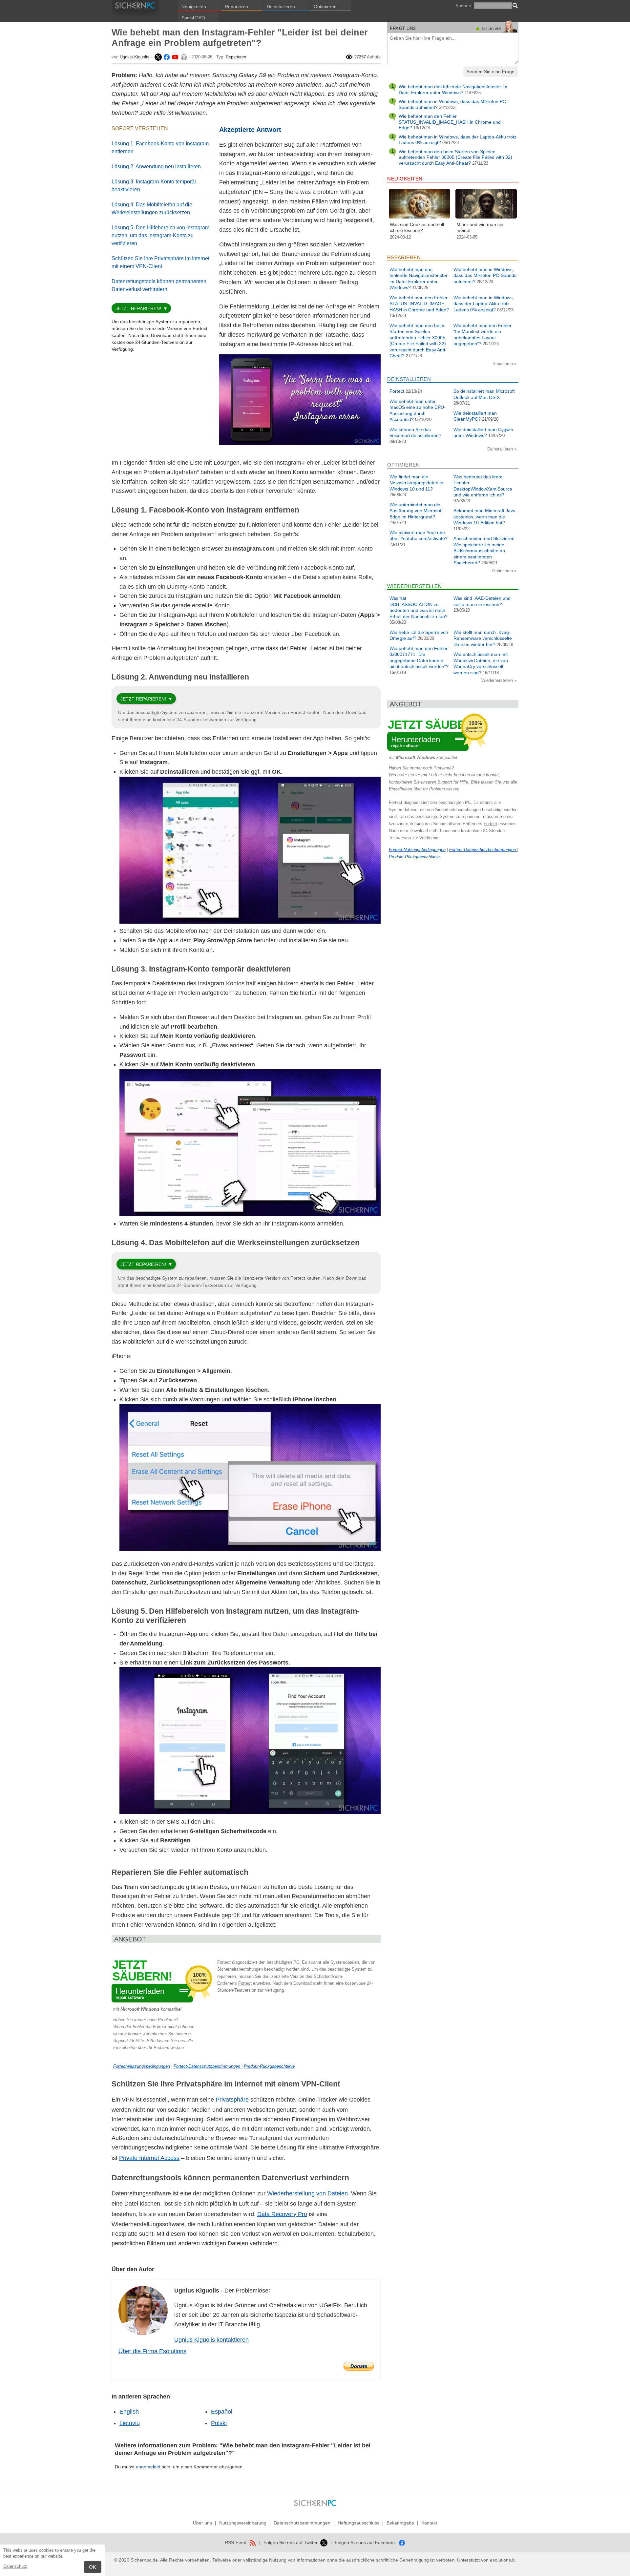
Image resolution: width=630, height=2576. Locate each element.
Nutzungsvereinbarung (243, 2523)
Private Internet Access (149, 2158)
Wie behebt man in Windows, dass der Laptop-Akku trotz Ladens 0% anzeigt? (484, 304)
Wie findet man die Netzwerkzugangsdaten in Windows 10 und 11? (416, 483)
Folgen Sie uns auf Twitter (291, 2543)
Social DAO (193, 18)
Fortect (245, 1983)
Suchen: (464, 6)
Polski (219, 2423)
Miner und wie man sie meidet (480, 227)
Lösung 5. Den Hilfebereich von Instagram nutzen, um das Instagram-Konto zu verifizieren (160, 235)
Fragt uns (403, 28)
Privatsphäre (232, 2100)
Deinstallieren (281, 7)
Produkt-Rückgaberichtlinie (269, 2066)
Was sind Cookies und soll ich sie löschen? (417, 227)
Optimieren (325, 7)
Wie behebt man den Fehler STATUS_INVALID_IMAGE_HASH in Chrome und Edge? (450, 122)
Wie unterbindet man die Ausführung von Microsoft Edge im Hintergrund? (416, 511)
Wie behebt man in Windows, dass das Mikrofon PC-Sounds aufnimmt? (485, 275)
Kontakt (429, 2523)
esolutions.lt (502, 2560)
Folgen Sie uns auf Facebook (366, 2543)
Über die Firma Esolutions (152, 2351)
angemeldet (148, 2467)
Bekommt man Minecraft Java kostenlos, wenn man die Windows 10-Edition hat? (484, 517)
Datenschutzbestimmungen (302, 2523)
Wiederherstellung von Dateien (307, 2193)
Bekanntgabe (400, 2523)
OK (93, 2567)
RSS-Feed (236, 2543)
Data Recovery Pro (282, 2214)
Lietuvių (130, 2423)
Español (222, 2412)
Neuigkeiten (194, 7)
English (129, 2412)
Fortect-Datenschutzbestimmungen (208, 2066)
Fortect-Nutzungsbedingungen (142, 2066)
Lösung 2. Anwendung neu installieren (156, 167)
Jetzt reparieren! (138, 308)
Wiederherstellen (498, 680)
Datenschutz (15, 2566)
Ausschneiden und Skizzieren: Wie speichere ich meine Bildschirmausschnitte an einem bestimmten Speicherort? (485, 551)
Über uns (202, 2523)
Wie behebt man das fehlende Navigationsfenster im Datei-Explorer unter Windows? (453, 90)
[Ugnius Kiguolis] (157, 57)
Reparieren (236, 7)
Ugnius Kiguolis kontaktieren (211, 2340)
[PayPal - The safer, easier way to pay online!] (359, 2366)
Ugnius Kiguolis (135, 57)
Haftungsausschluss (358, 2523)
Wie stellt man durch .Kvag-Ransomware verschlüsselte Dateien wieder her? (483, 638)
